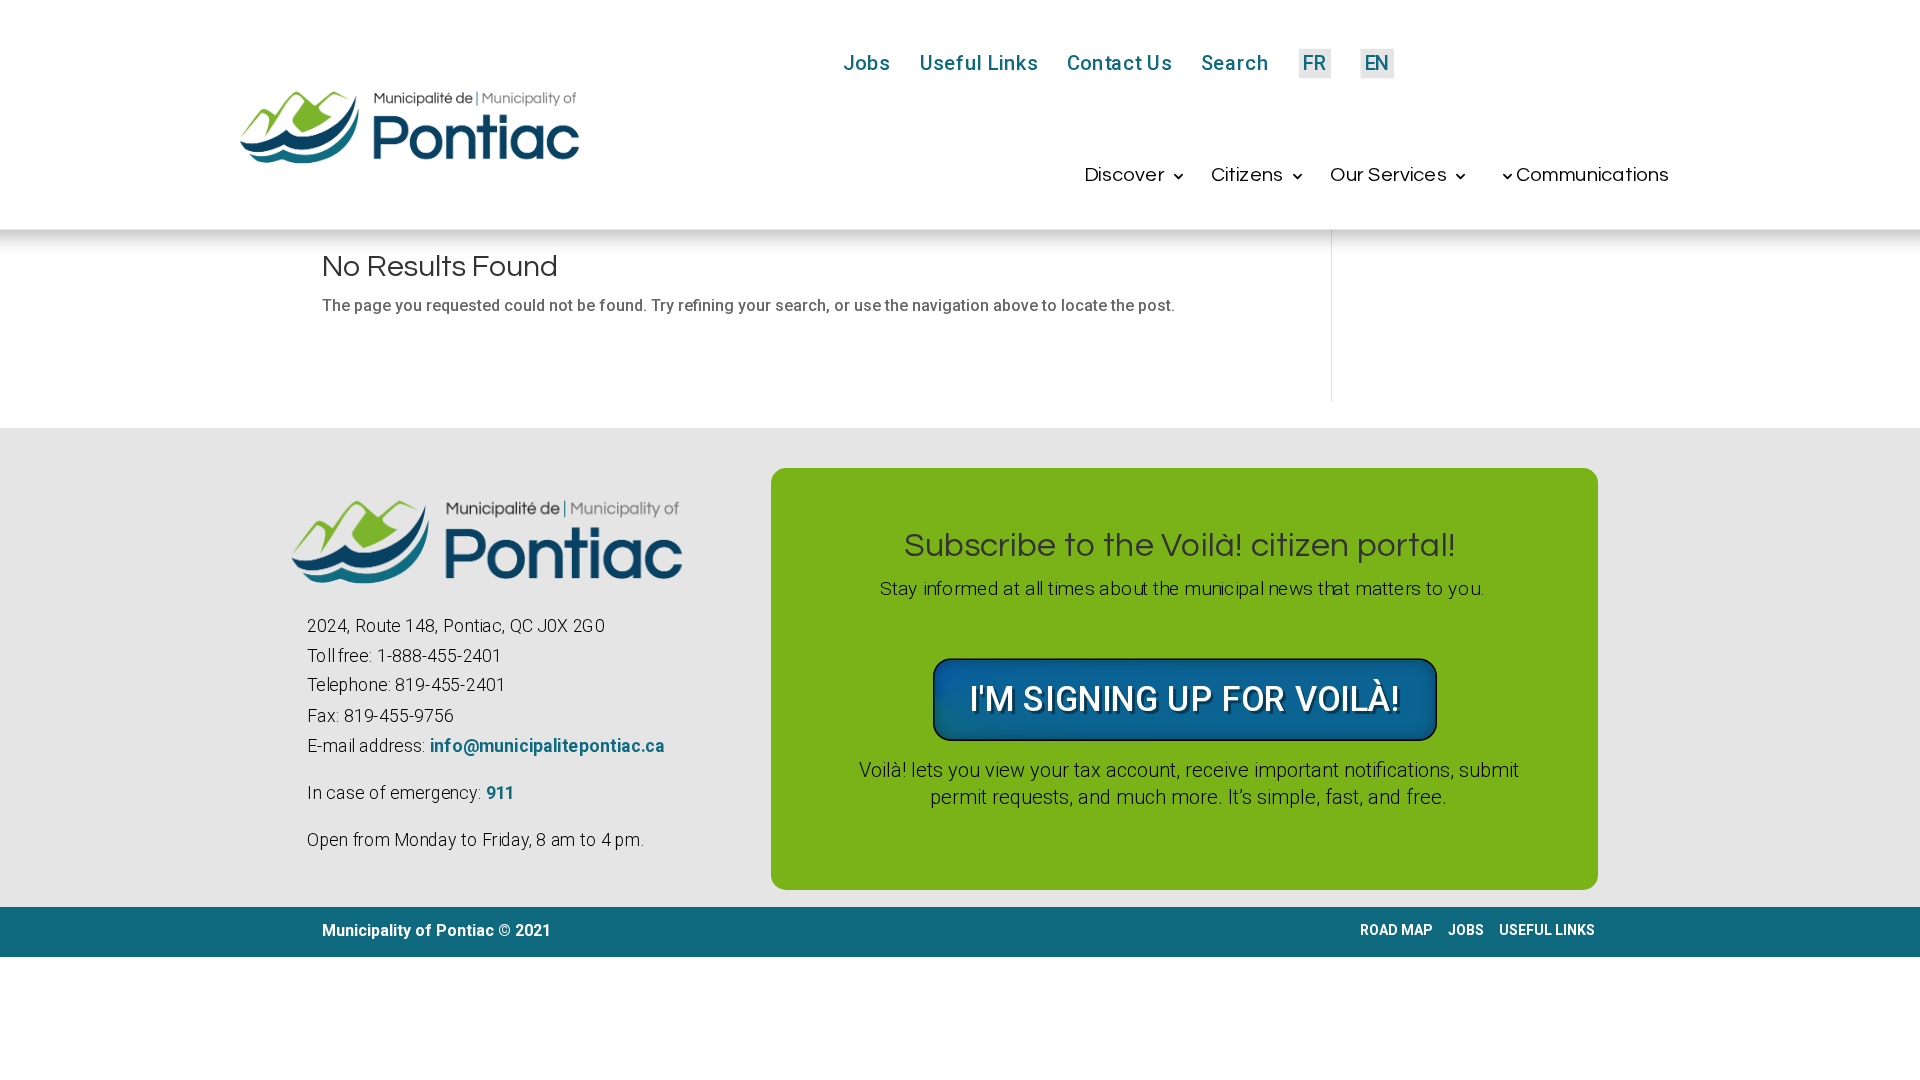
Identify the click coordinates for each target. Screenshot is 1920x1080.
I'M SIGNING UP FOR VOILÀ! (1185, 699)
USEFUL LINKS (1548, 930)
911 (500, 793)
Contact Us (1119, 64)
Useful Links (978, 64)
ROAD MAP (1396, 930)
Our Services (1388, 175)
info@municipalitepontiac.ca (546, 746)
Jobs (866, 64)
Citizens (1247, 175)
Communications (1592, 175)
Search (1235, 64)
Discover (1124, 175)
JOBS (1466, 930)
